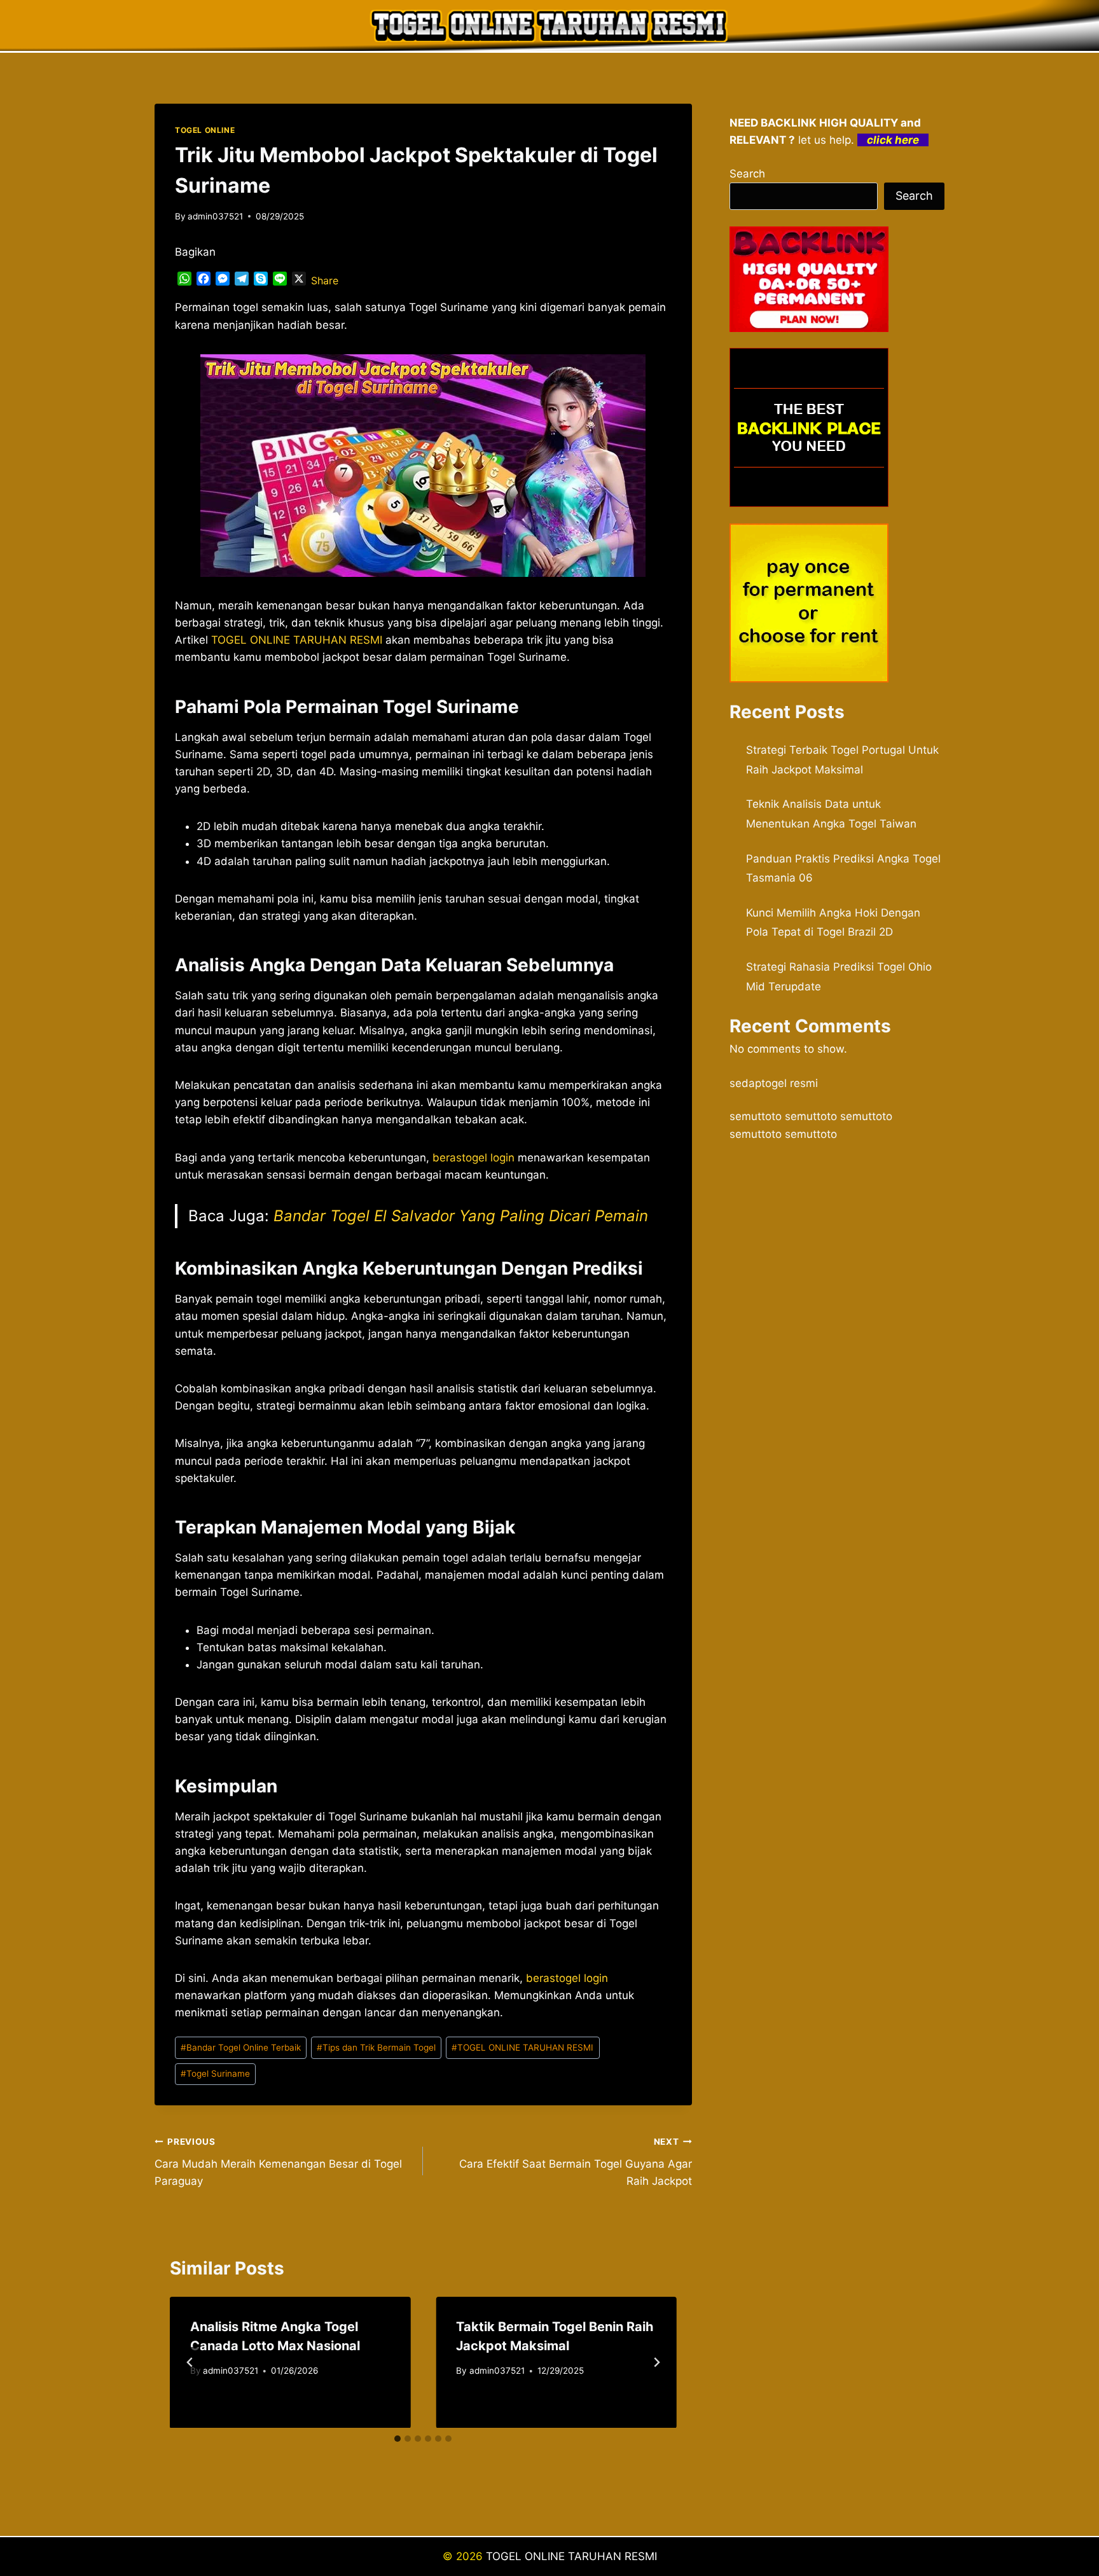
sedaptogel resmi (774, 1083)
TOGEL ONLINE (205, 130)
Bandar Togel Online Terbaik (241, 2047)
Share (325, 280)
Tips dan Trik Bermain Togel (376, 2047)
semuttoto (756, 1116)
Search (747, 174)
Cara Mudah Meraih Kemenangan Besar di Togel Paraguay (278, 2162)
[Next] (656, 2362)
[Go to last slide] (190, 2362)
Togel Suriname (215, 2074)
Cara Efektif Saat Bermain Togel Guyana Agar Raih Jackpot (575, 2162)
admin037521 (215, 216)
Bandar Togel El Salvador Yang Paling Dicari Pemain (461, 1216)
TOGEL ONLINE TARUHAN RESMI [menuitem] (297, 640)
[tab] (397, 2439)
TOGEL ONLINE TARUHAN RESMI (522, 2047)
